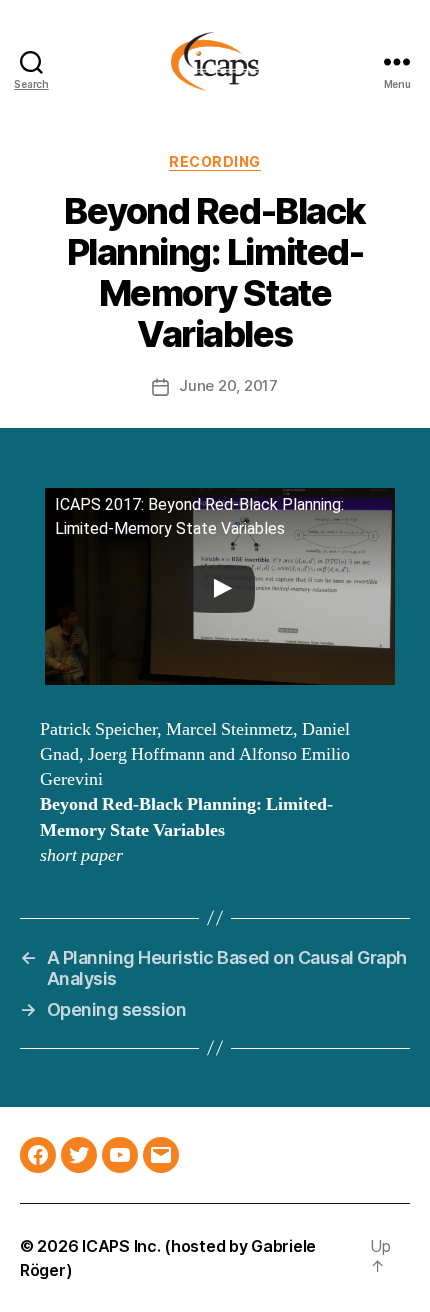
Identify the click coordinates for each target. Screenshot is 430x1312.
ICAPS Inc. (121, 1246)
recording (215, 161)
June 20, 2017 (228, 385)
